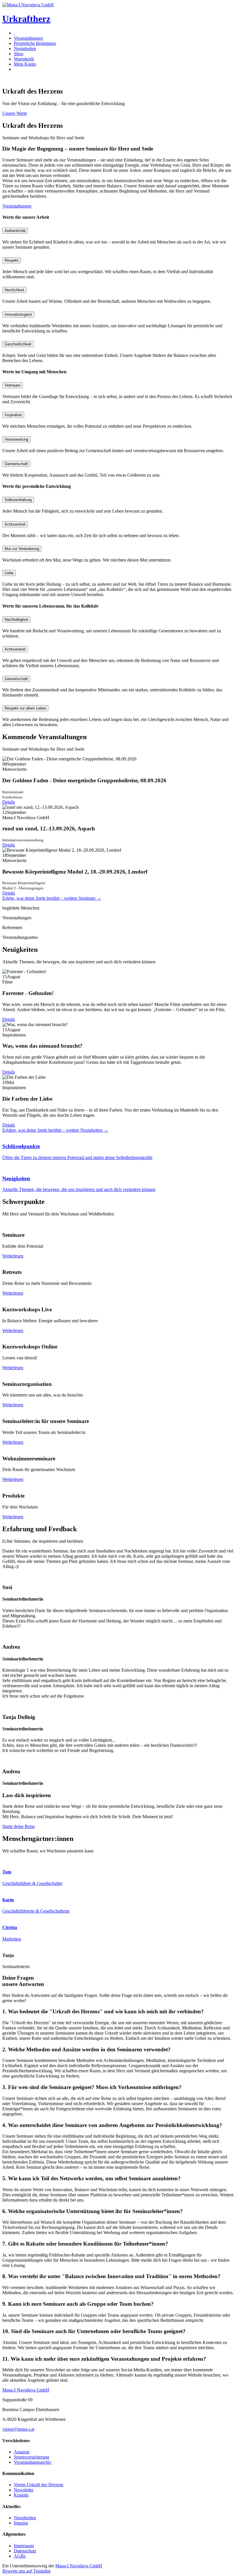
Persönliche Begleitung (35, 43)
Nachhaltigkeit (16, 620)
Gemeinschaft (16, 464)
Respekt (12, 260)
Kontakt (21, 2495)
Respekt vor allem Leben (25, 708)
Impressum (24, 2546)
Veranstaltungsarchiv (33, 2462)
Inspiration (13, 415)
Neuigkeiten (25, 48)
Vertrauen (13, 385)
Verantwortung (16, 439)
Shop (19, 54)
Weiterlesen (13, 1256)
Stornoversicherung (32, 2457)
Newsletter (24, 2490)
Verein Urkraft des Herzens (39, 2485)
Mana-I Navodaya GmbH (79, 2566)
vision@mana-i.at (18, 2429)
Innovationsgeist (18, 314)
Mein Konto (25, 64)
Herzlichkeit (14, 290)
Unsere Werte (15, 113)
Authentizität (15, 231)
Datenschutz (25, 2551)
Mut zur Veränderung (22, 549)
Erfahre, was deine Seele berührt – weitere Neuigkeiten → (55, 1130)
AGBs (20, 2556)
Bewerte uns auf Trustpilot (26, 2571)
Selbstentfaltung (18, 500)
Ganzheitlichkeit (18, 344)
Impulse (21, 2523)
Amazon (22, 2452)
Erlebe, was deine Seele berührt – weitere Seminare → (52, 898)
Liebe (9, 573)
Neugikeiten (25, 2518)
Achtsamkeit (15, 524)
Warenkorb (24, 59)
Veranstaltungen (28, 38)
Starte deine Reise (19, 1826)
